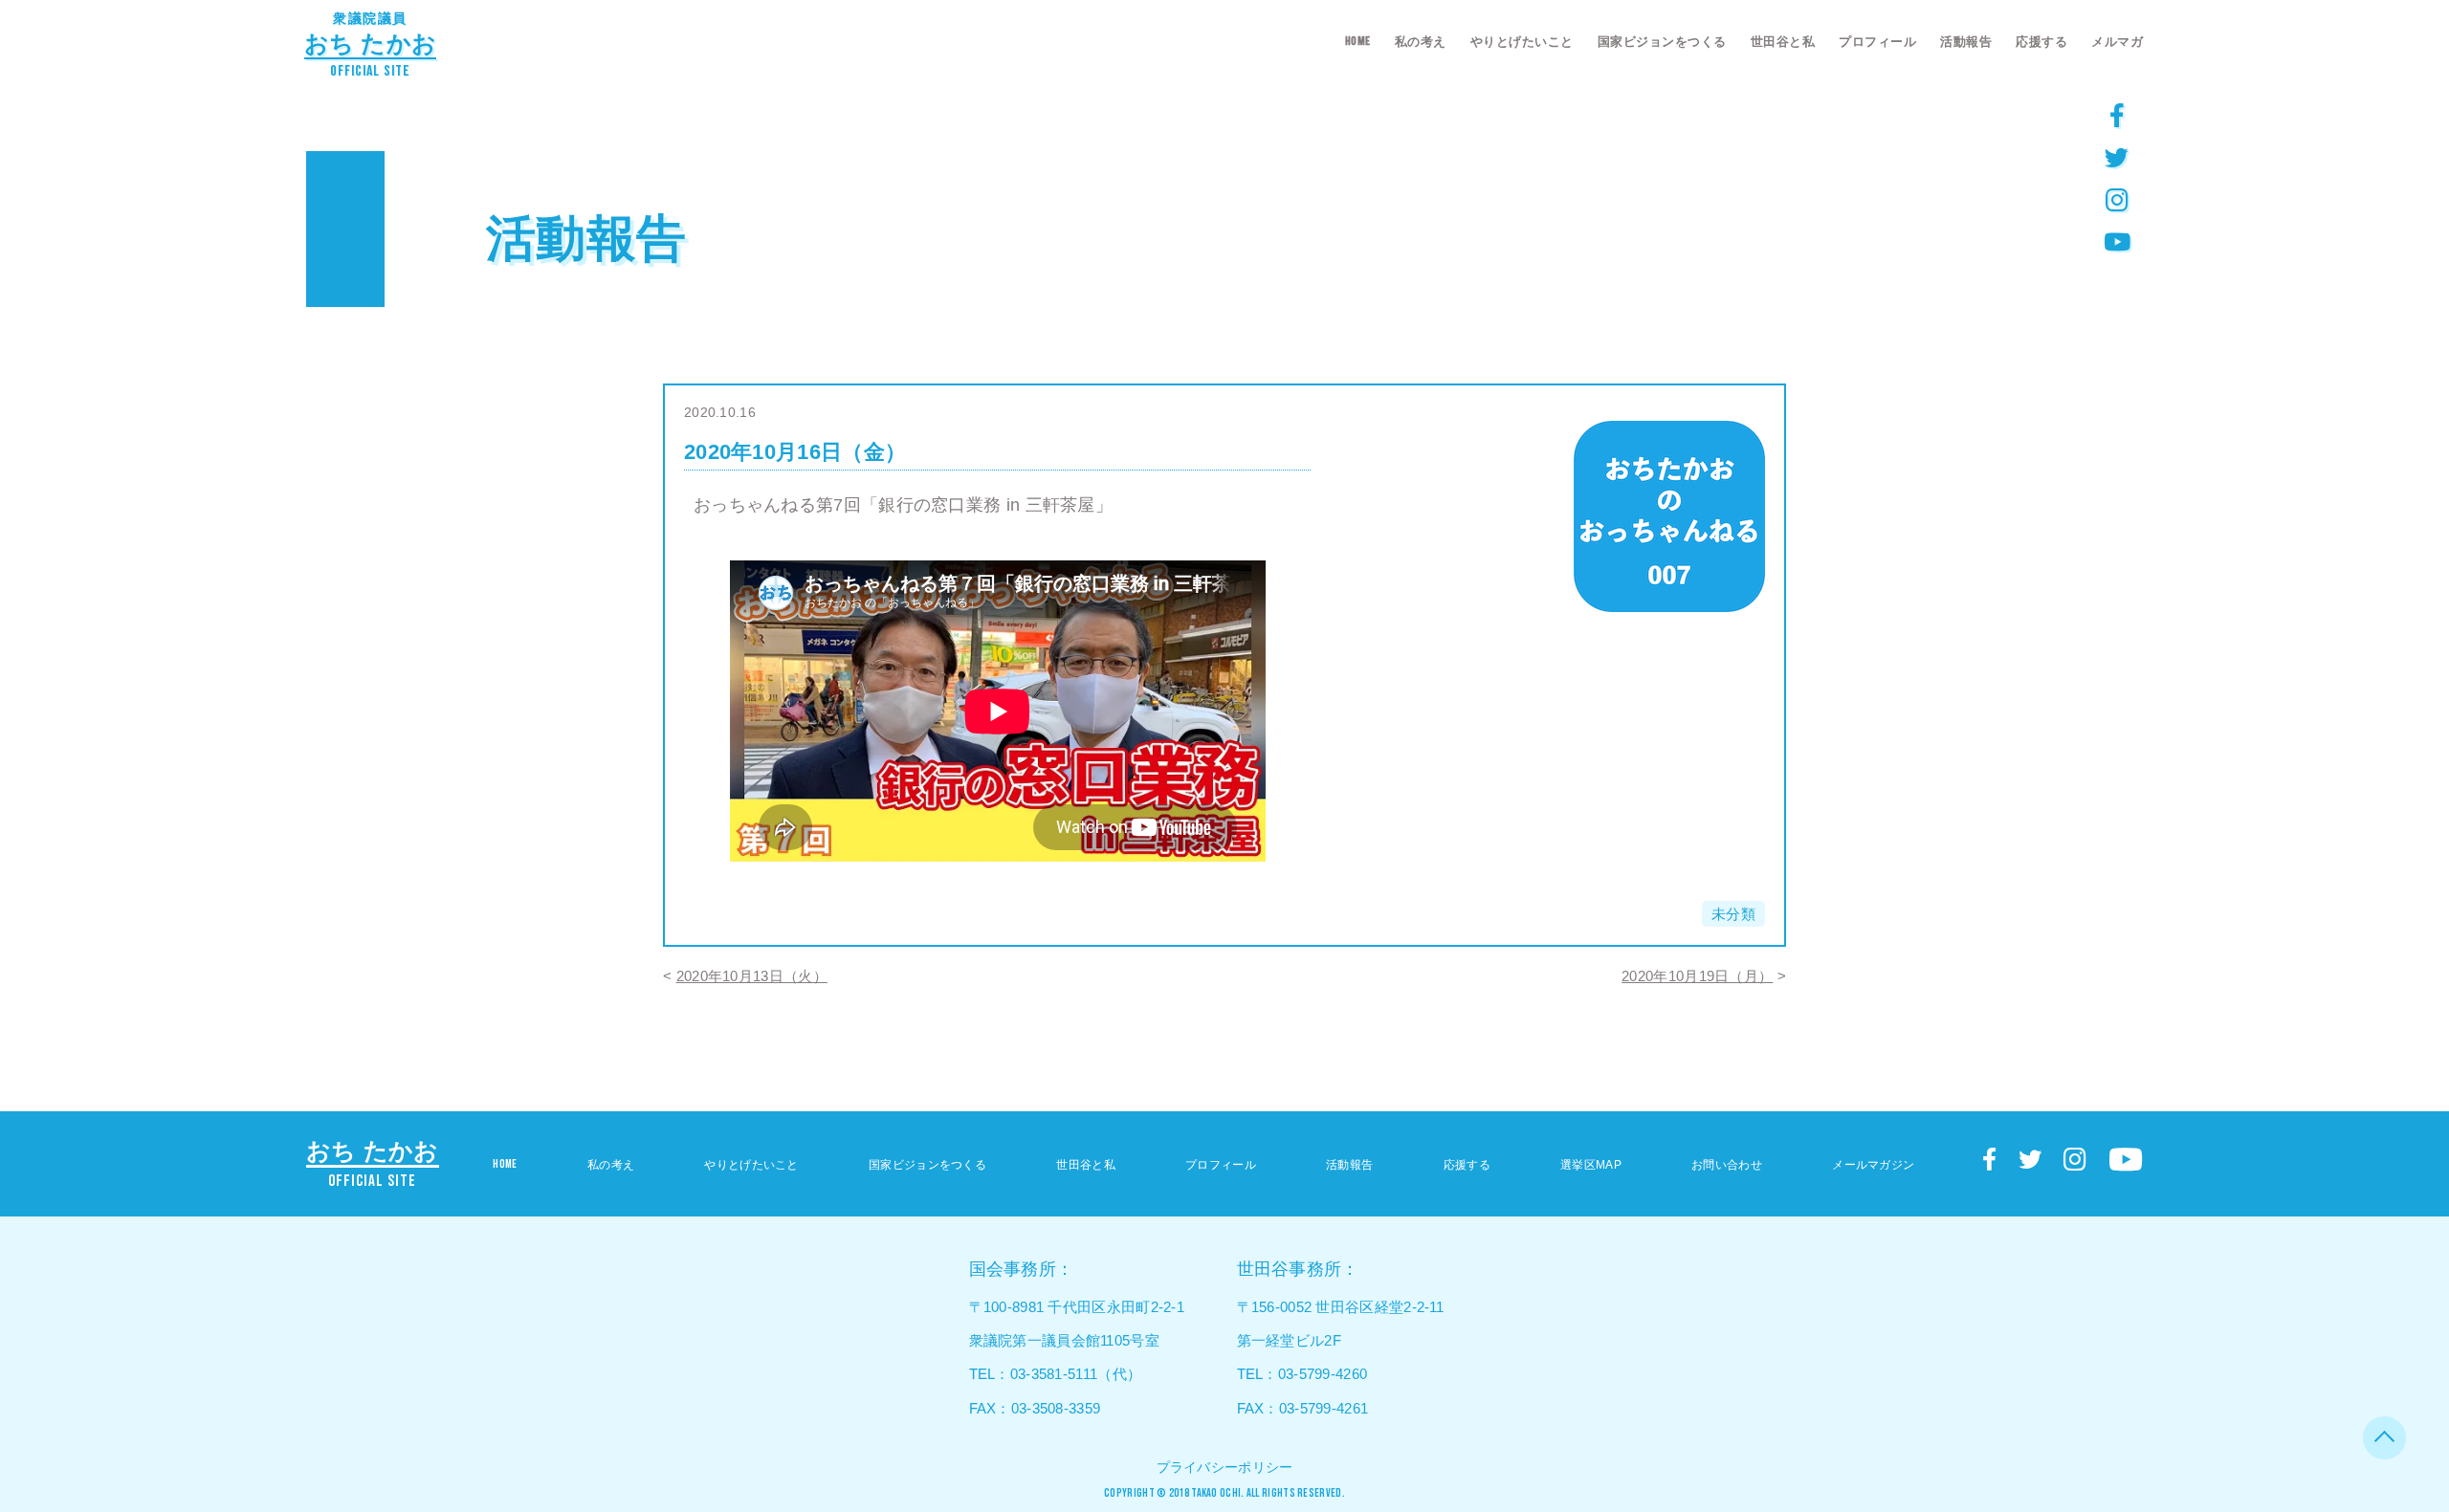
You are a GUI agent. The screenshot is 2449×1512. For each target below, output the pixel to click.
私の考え (1421, 42)
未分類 (1733, 914)
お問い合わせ (1727, 1165)
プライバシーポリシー (1225, 1467)
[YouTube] (2117, 241)
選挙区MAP (1591, 1165)
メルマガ (2117, 42)
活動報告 (1966, 42)
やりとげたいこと (1522, 42)
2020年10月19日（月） (1697, 976)
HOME (1358, 41)
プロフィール (1877, 42)
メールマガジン (1873, 1165)
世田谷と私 (1783, 42)
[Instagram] (2117, 199)
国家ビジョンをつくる (1662, 42)
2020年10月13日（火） (752, 976)
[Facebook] (2117, 115)
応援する (2041, 42)
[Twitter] (2117, 157)
